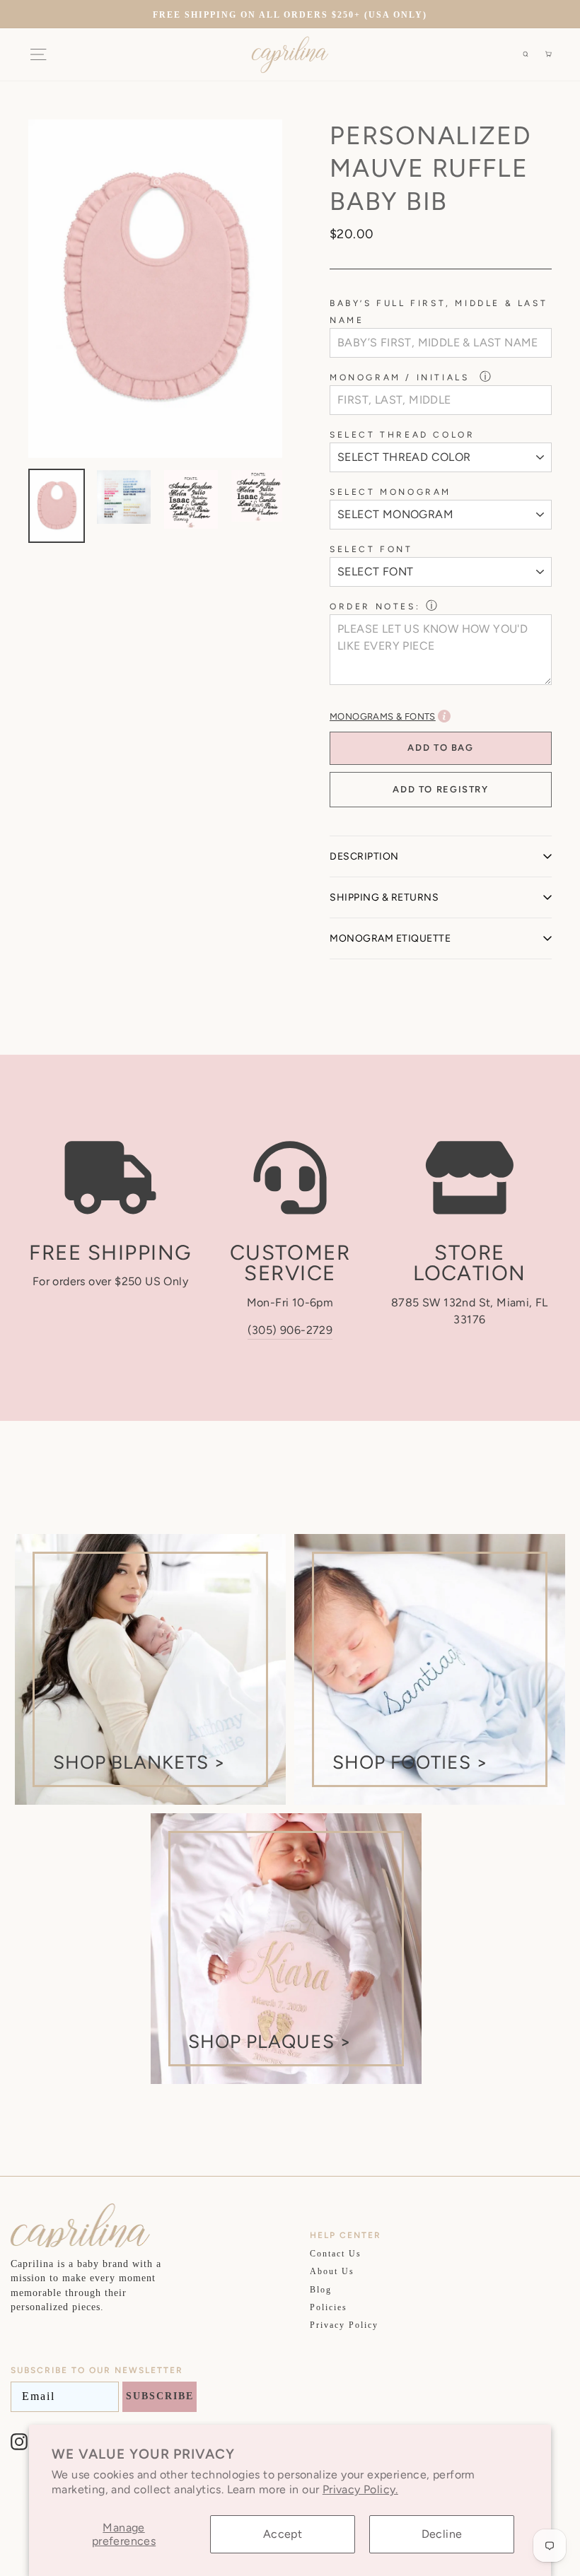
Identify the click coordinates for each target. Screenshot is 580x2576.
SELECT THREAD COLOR (402, 435)
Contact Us (336, 2254)
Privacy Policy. (360, 2489)
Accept (283, 2534)
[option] (290, 14)
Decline (442, 2534)
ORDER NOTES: (375, 607)
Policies (329, 2307)
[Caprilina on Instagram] (19, 2442)
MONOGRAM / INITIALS (402, 377)
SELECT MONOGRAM (390, 492)
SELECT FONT (371, 549)
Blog (321, 2290)
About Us (332, 2271)
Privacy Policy (344, 2325)
